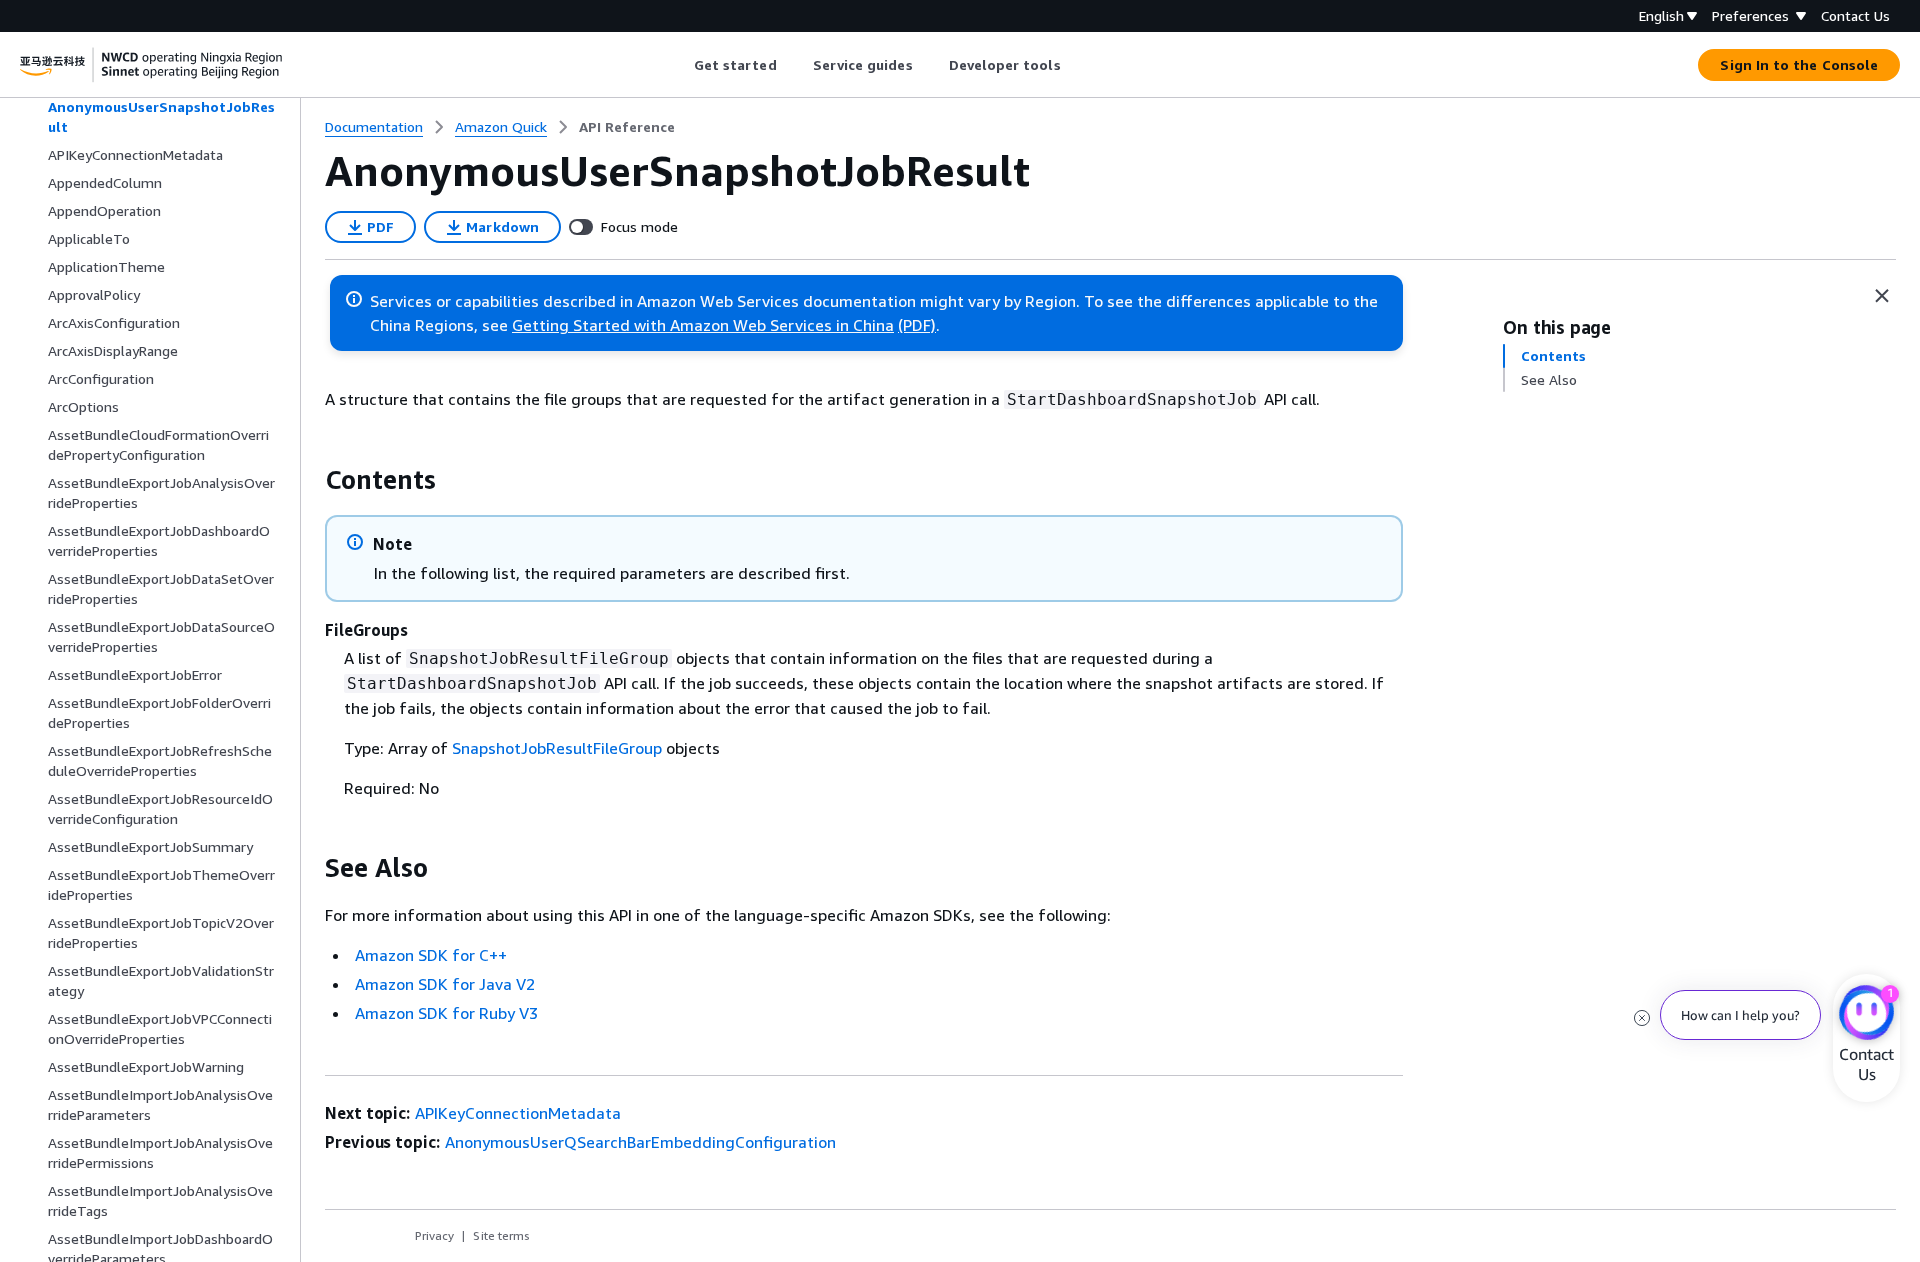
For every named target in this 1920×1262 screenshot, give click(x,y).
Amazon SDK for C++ (431, 955)
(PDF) (917, 325)
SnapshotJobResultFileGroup (557, 748)
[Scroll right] (1075, 65)
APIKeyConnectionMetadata (518, 1113)
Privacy (434, 1235)
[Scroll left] (678, 65)
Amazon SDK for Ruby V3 (446, 1013)
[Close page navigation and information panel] (1882, 296)
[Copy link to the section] (309, 480)
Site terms (501, 1235)
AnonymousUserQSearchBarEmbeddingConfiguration (640, 1142)
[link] (627, 127)
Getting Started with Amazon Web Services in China (703, 325)
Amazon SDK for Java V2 (445, 984)
